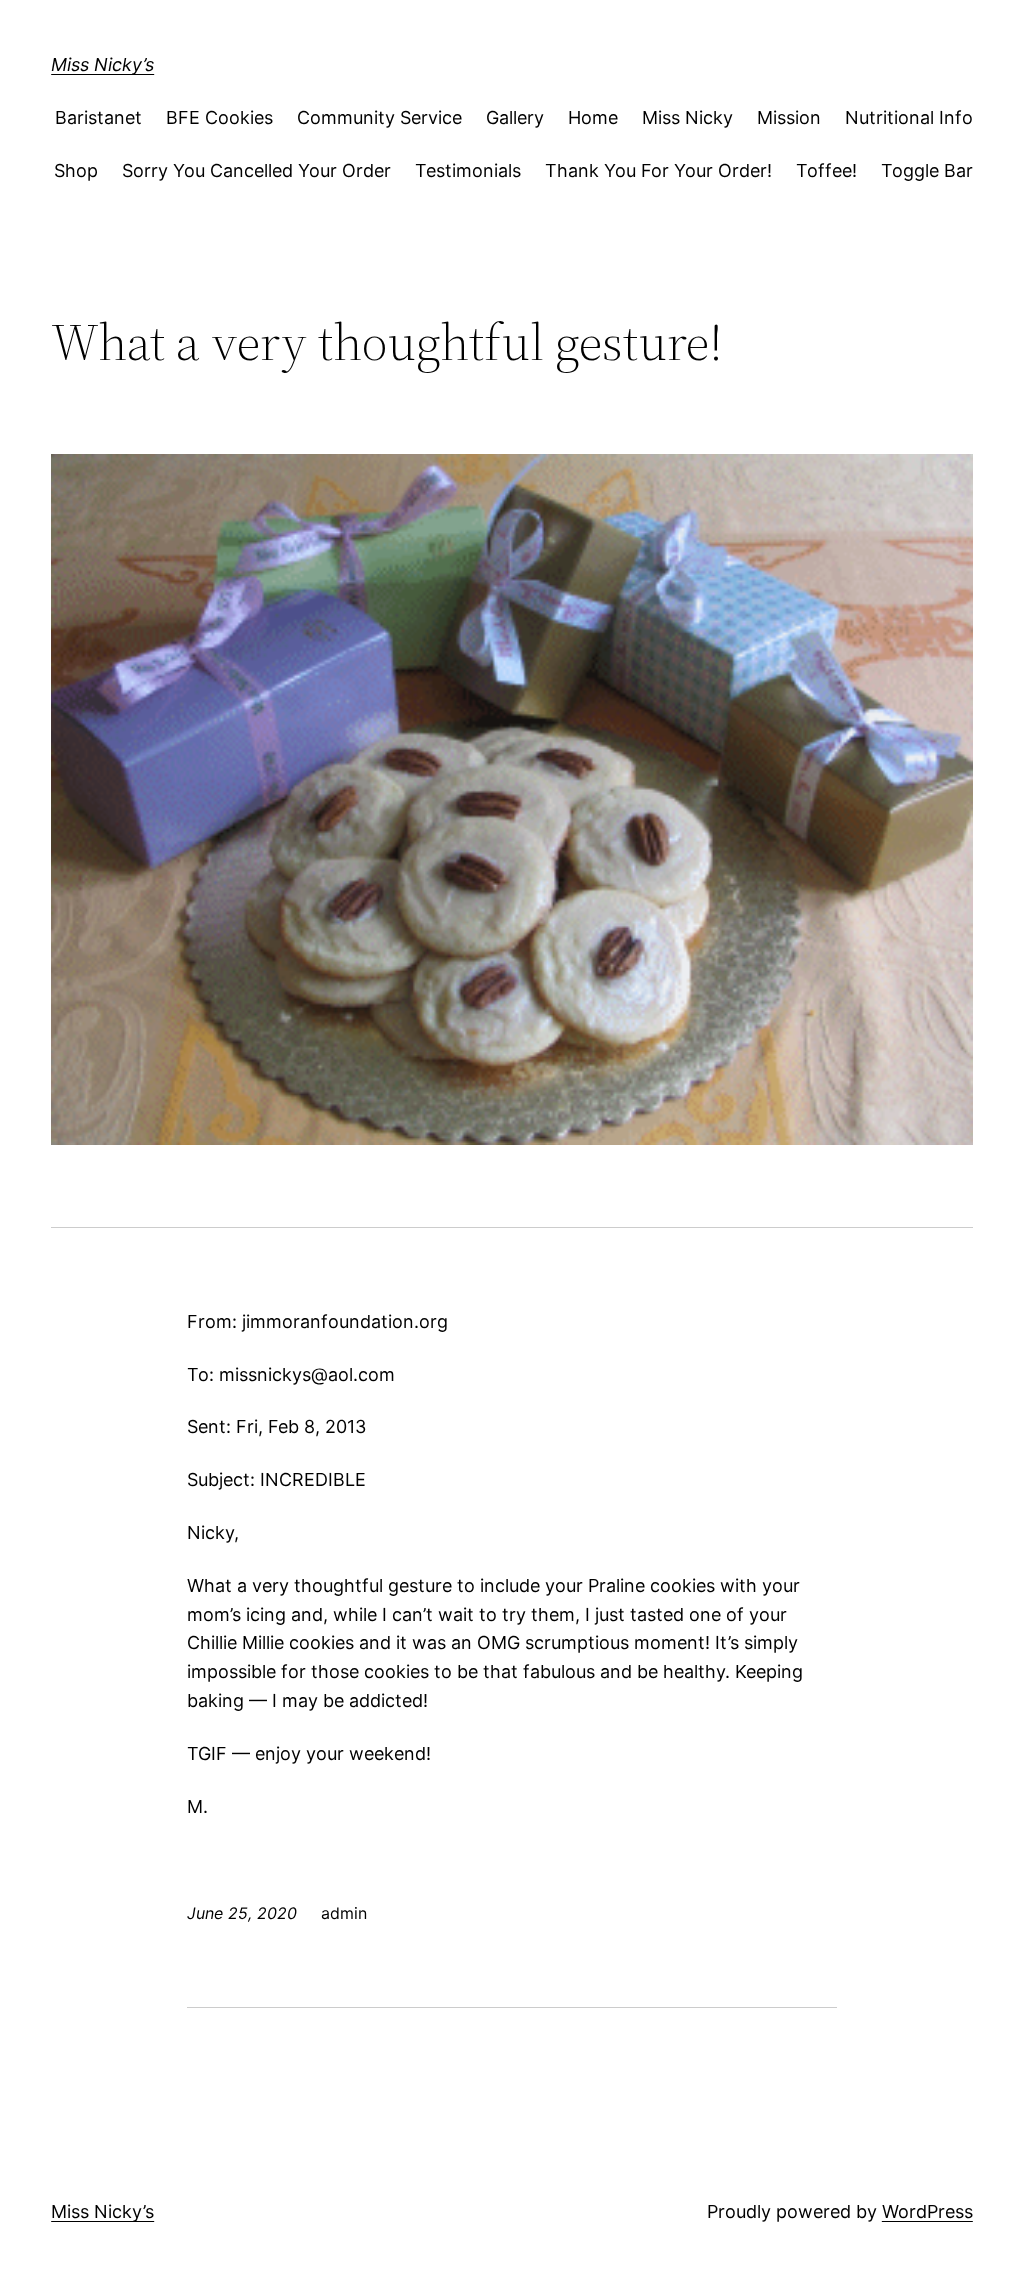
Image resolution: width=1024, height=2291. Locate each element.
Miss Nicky (687, 117)
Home (593, 117)
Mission (789, 117)
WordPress (927, 2211)
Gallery (515, 117)
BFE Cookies (219, 117)
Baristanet (98, 117)
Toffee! (826, 170)
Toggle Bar (927, 170)
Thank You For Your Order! (658, 170)
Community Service (379, 117)
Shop (76, 170)
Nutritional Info (909, 117)
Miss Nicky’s (102, 64)
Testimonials (468, 170)
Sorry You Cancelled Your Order (256, 170)
